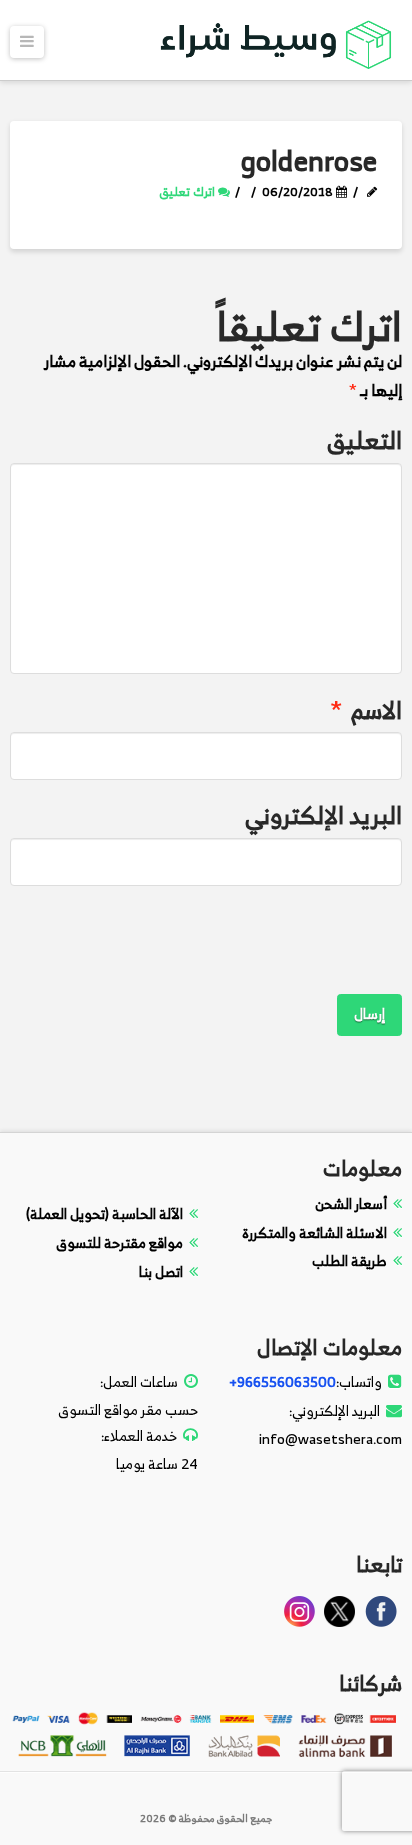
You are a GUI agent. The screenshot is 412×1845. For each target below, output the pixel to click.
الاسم (366, 710)
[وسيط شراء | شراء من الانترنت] (277, 41)
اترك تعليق (188, 191)
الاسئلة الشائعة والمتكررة (314, 1232)
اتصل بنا (161, 1271)
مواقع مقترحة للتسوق (119, 1242)
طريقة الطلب (349, 1260)
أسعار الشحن (351, 1203)
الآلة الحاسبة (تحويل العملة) (104, 1213)
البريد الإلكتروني (323, 815)
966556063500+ (282, 1381)
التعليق (364, 440)
